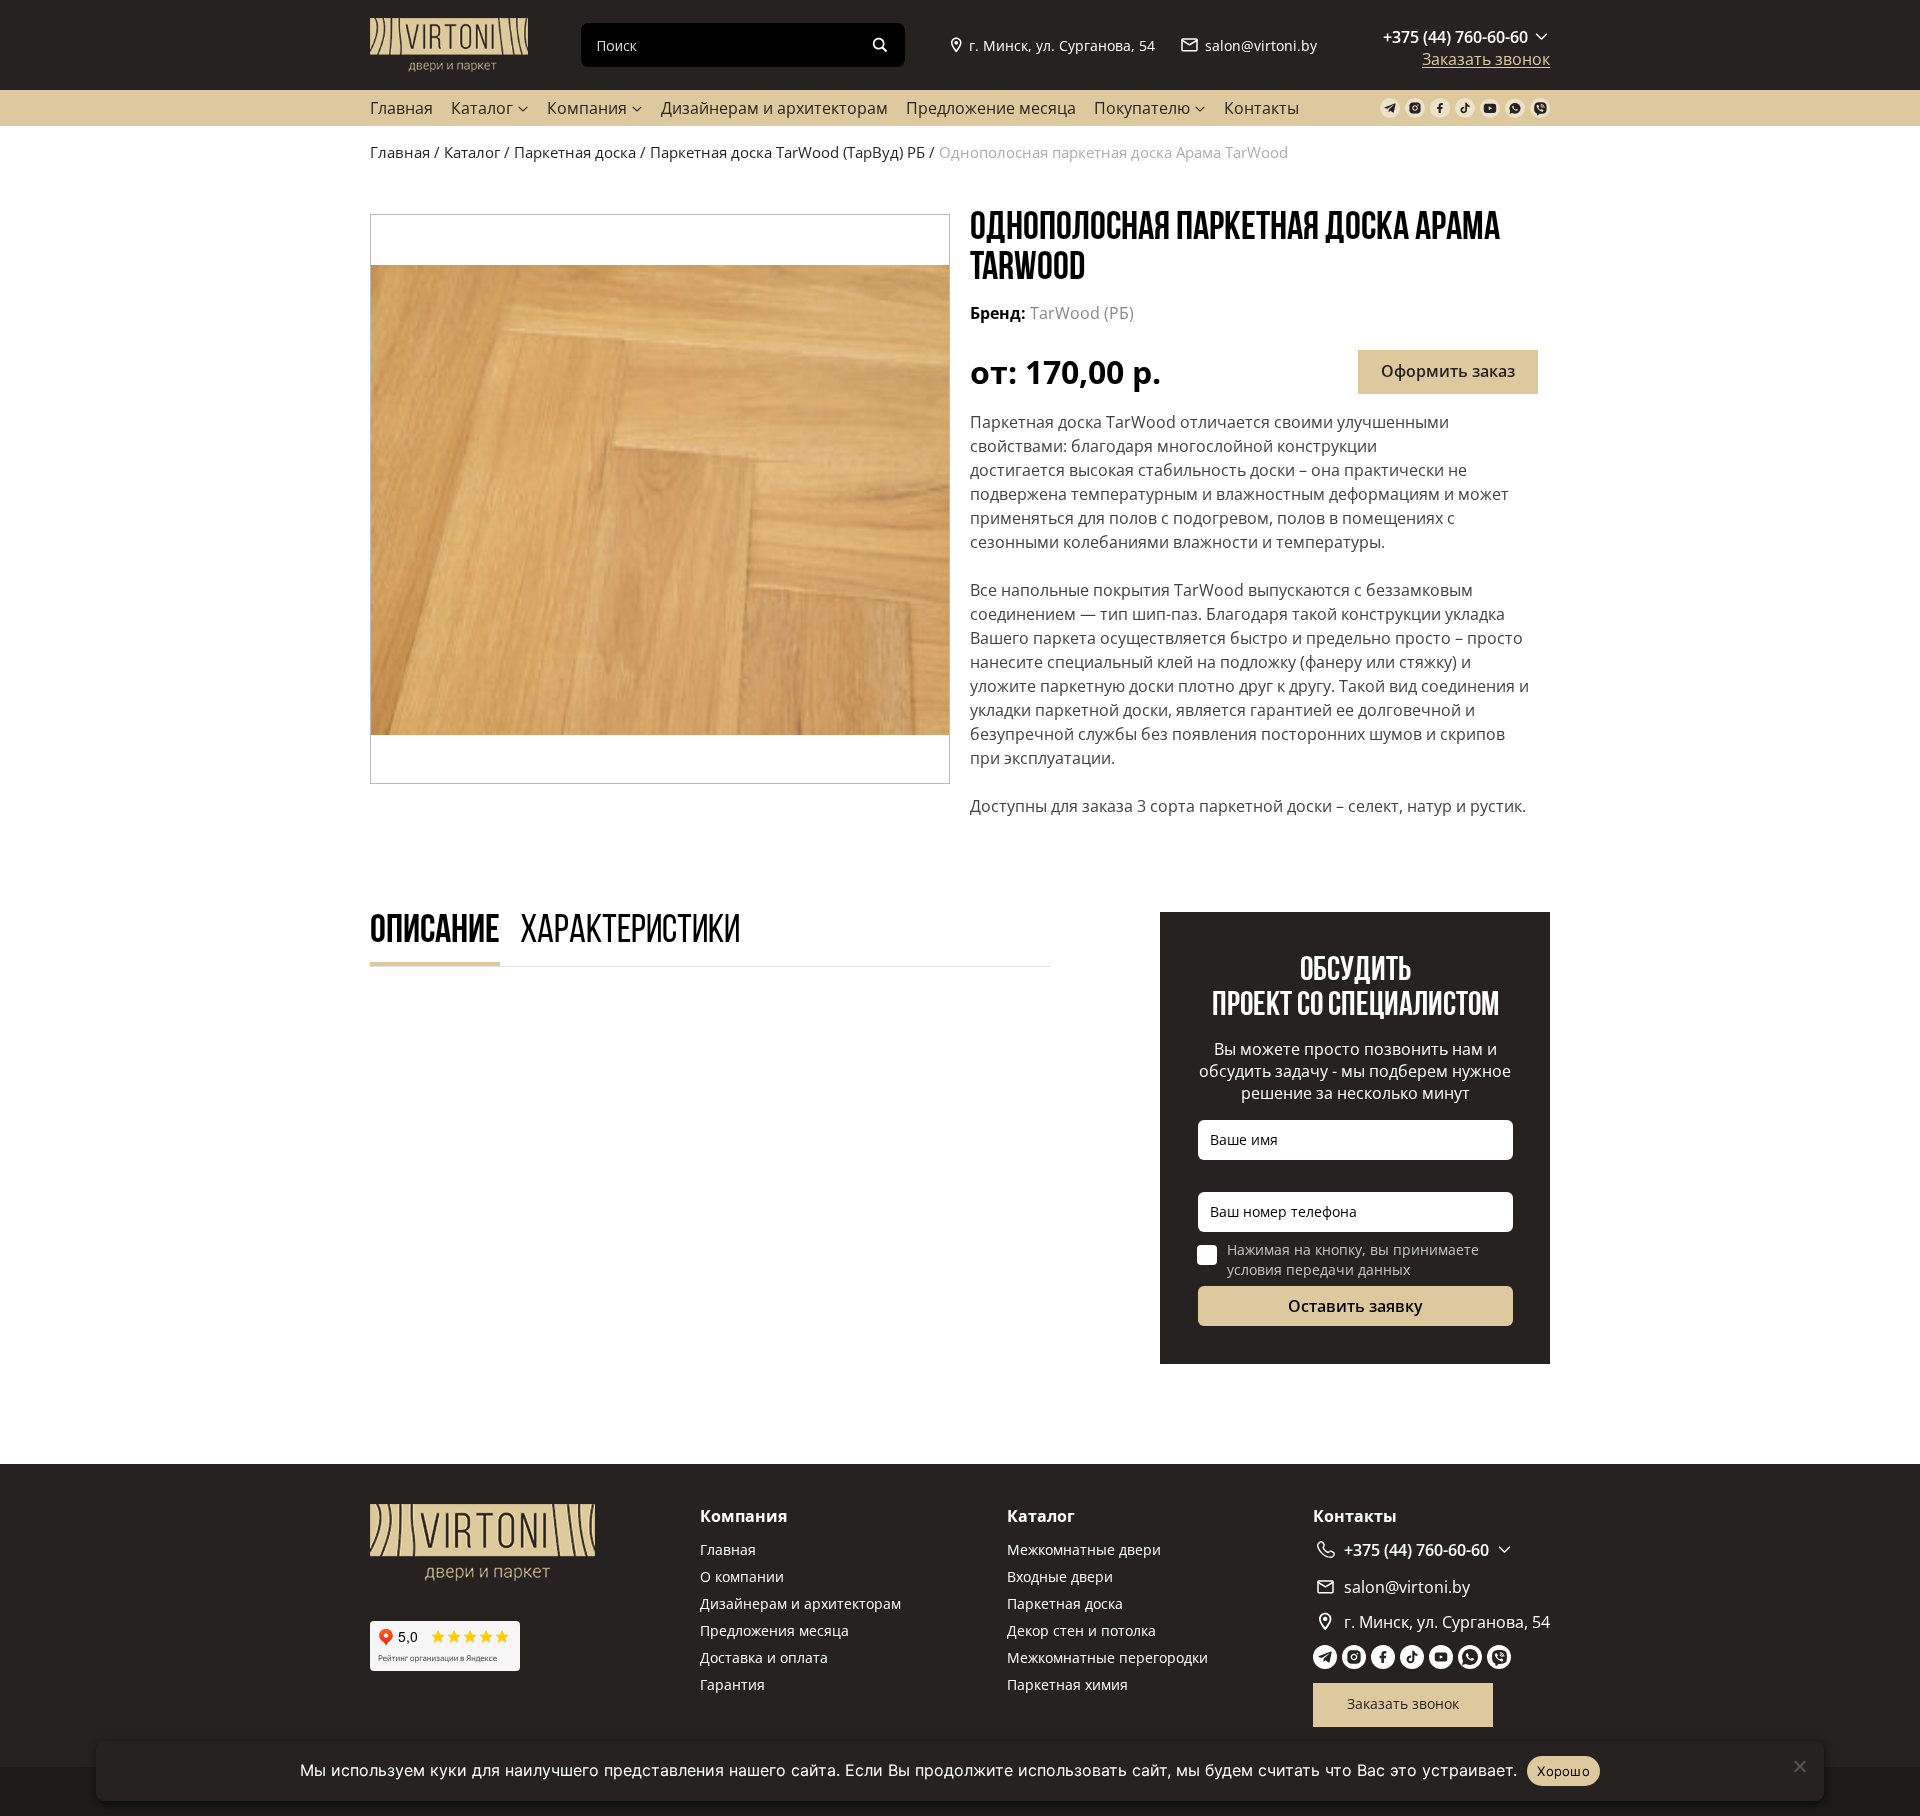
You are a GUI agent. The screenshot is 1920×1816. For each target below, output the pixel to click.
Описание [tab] (435, 932)
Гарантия (732, 1684)
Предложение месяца (991, 108)
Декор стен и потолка (1081, 1630)
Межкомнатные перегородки (1107, 1657)
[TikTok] (1465, 108)
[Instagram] (1415, 108)
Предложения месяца (774, 1630)
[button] (660, 499)
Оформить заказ (1448, 371)
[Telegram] (1390, 108)
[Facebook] (1440, 108)
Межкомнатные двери (1084, 1549)
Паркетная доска (575, 152)
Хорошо (1563, 1771)
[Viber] (1540, 108)
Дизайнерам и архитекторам (774, 108)
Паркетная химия (1067, 1684)
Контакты (1261, 108)
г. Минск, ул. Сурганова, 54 (1062, 45)
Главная (401, 108)
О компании (742, 1576)
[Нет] (1799, 1766)
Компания (587, 108)
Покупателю (1142, 108)
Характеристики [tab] (630, 932)
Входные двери (1060, 1576)
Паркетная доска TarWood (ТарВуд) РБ (787, 152)
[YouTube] (1490, 108)
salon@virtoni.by (1261, 45)
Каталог (482, 108)
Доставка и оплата (764, 1657)
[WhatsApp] (1515, 108)
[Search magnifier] (880, 45)
